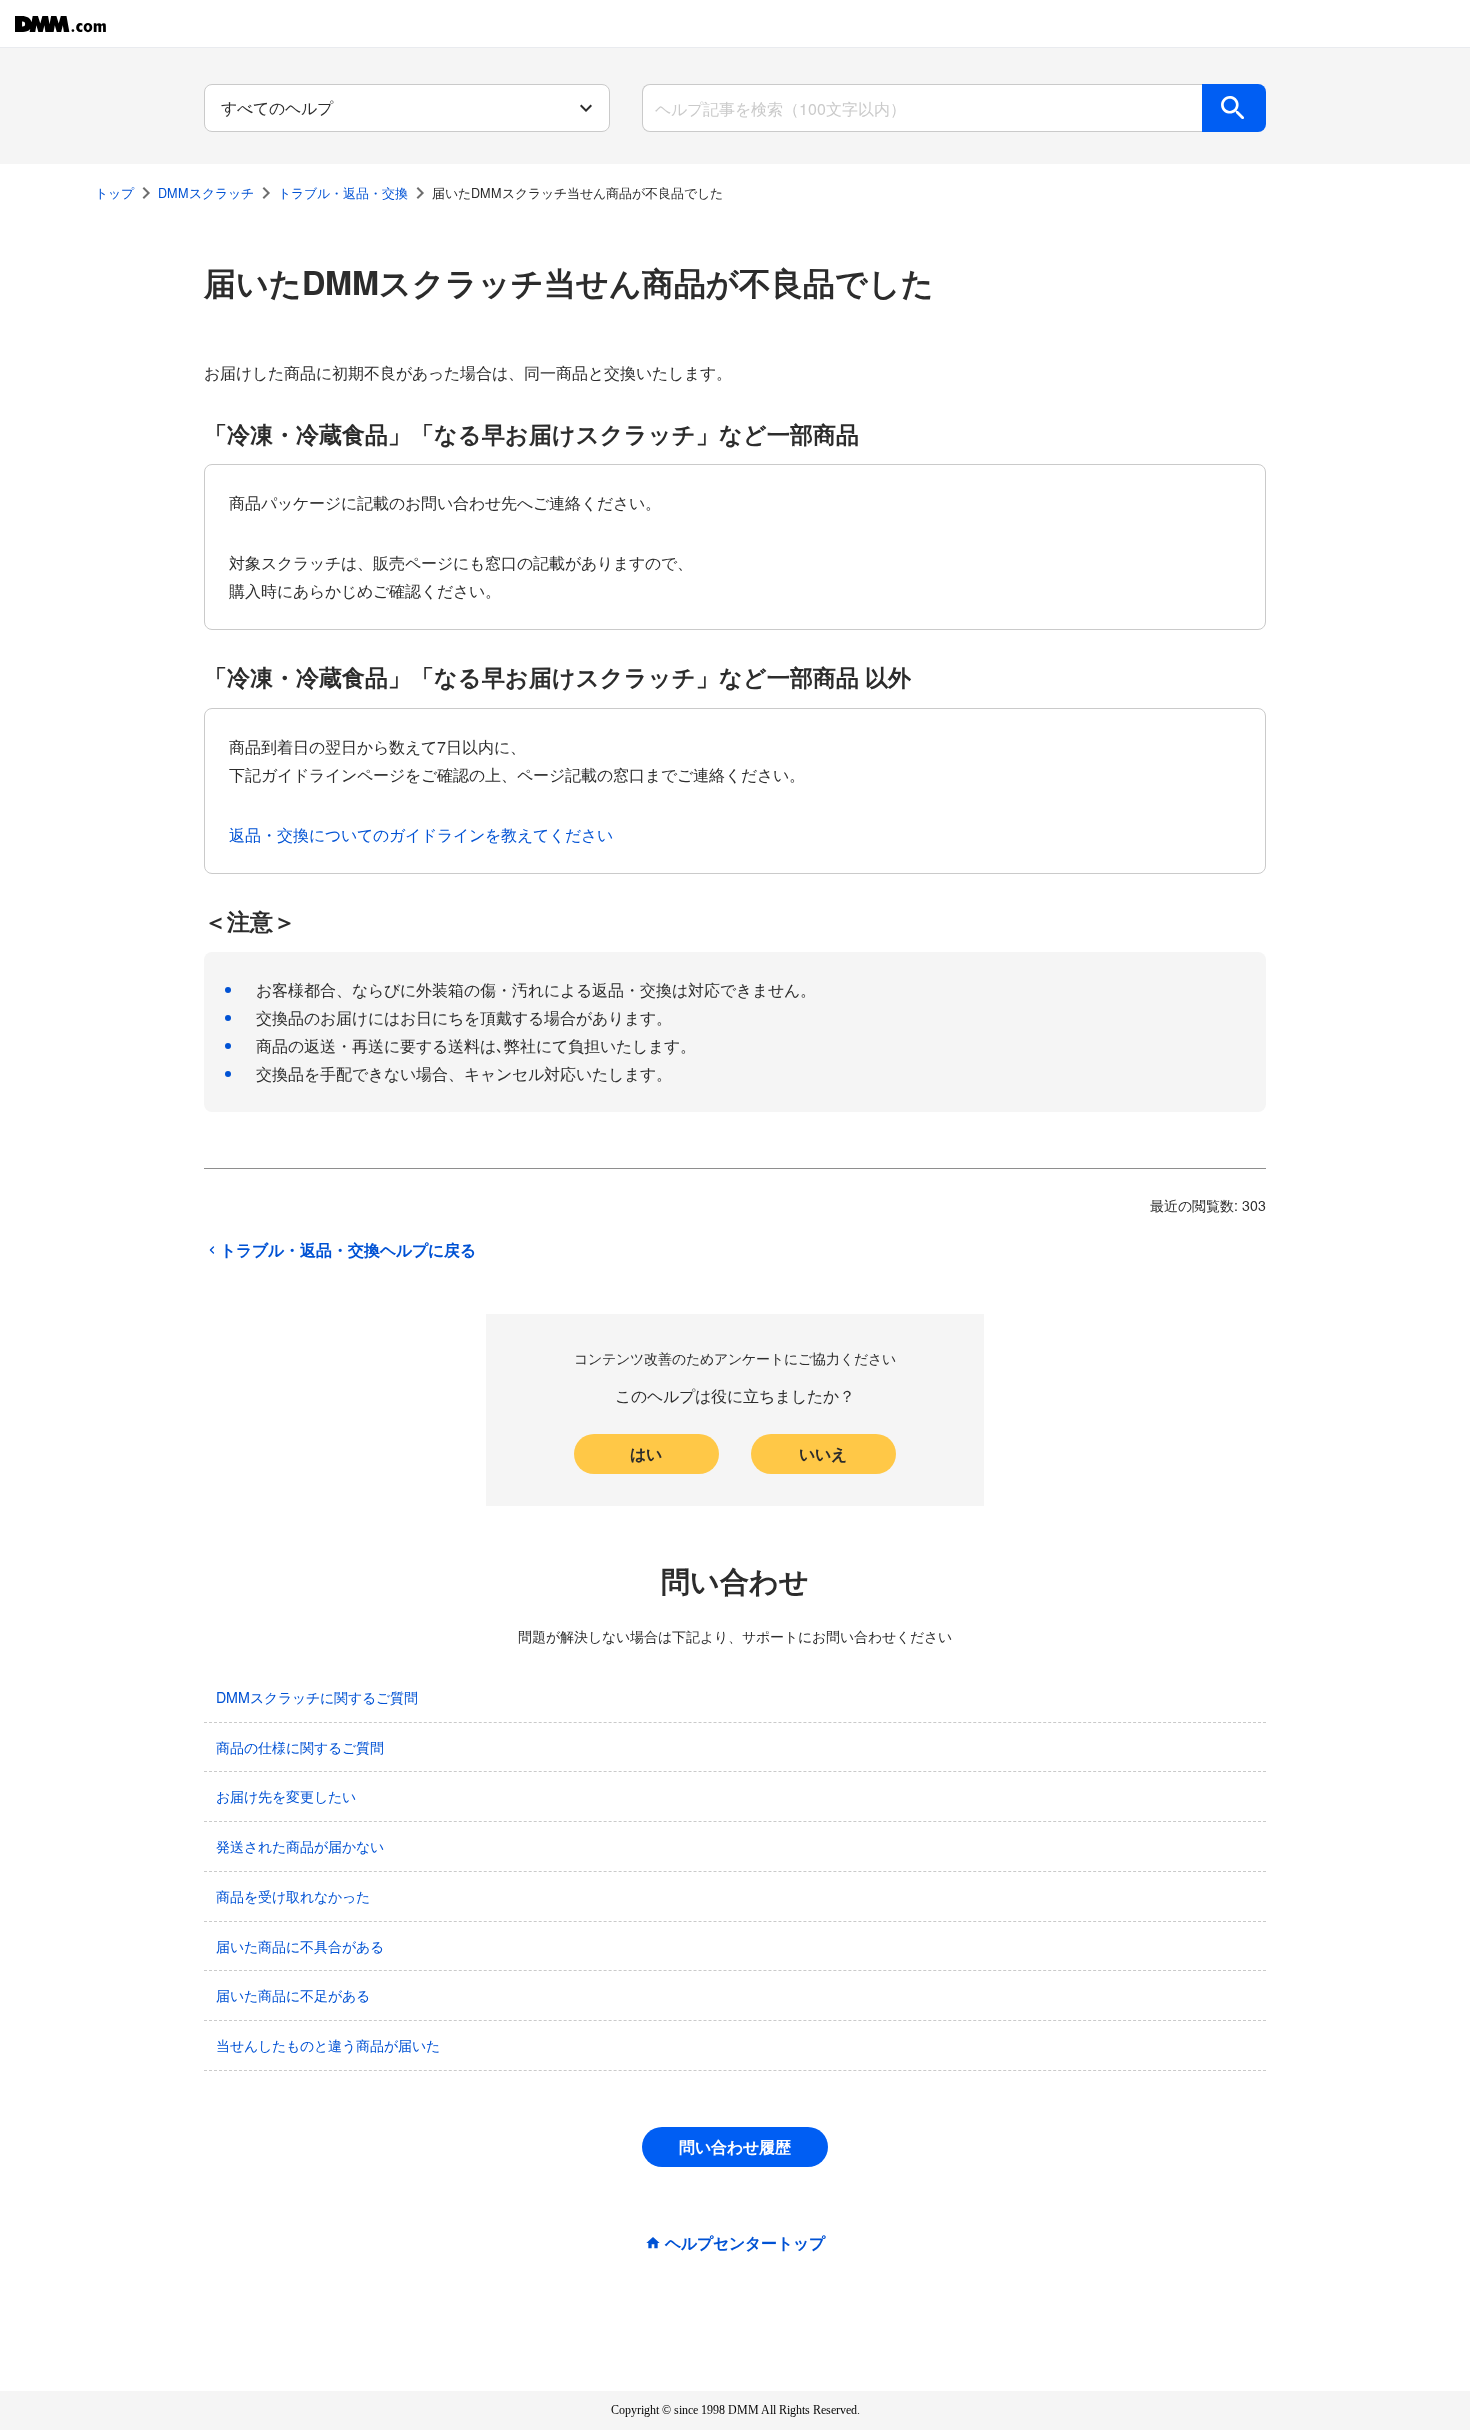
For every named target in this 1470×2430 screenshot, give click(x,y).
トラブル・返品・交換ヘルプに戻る (348, 1250)
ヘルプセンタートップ (745, 2243)
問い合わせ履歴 (735, 2146)
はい (646, 1453)
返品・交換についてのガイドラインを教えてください (421, 834)
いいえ (823, 1453)
